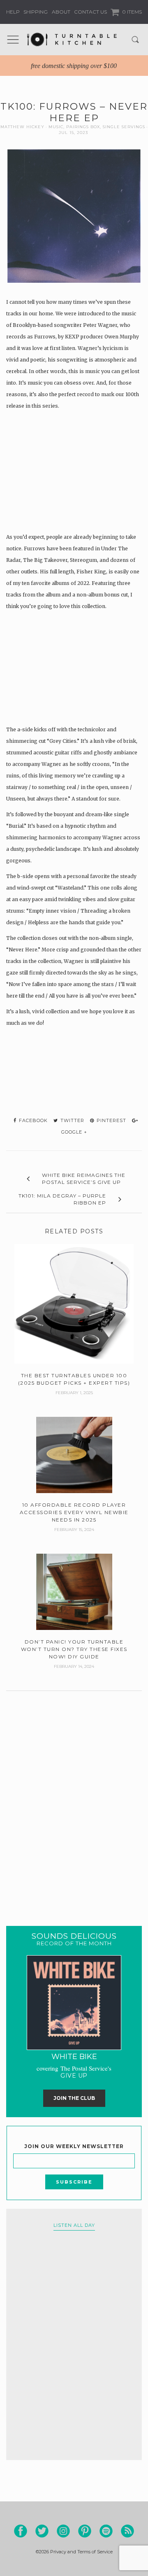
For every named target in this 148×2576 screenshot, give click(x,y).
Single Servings (124, 127)
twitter (72, 1120)
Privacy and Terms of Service (81, 2552)
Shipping (36, 12)
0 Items (131, 12)
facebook (32, 1120)
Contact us (90, 12)
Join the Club (74, 2098)
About (61, 12)
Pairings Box (83, 127)
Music (56, 127)
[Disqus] (74, 1798)
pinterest (111, 1120)
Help (13, 12)
